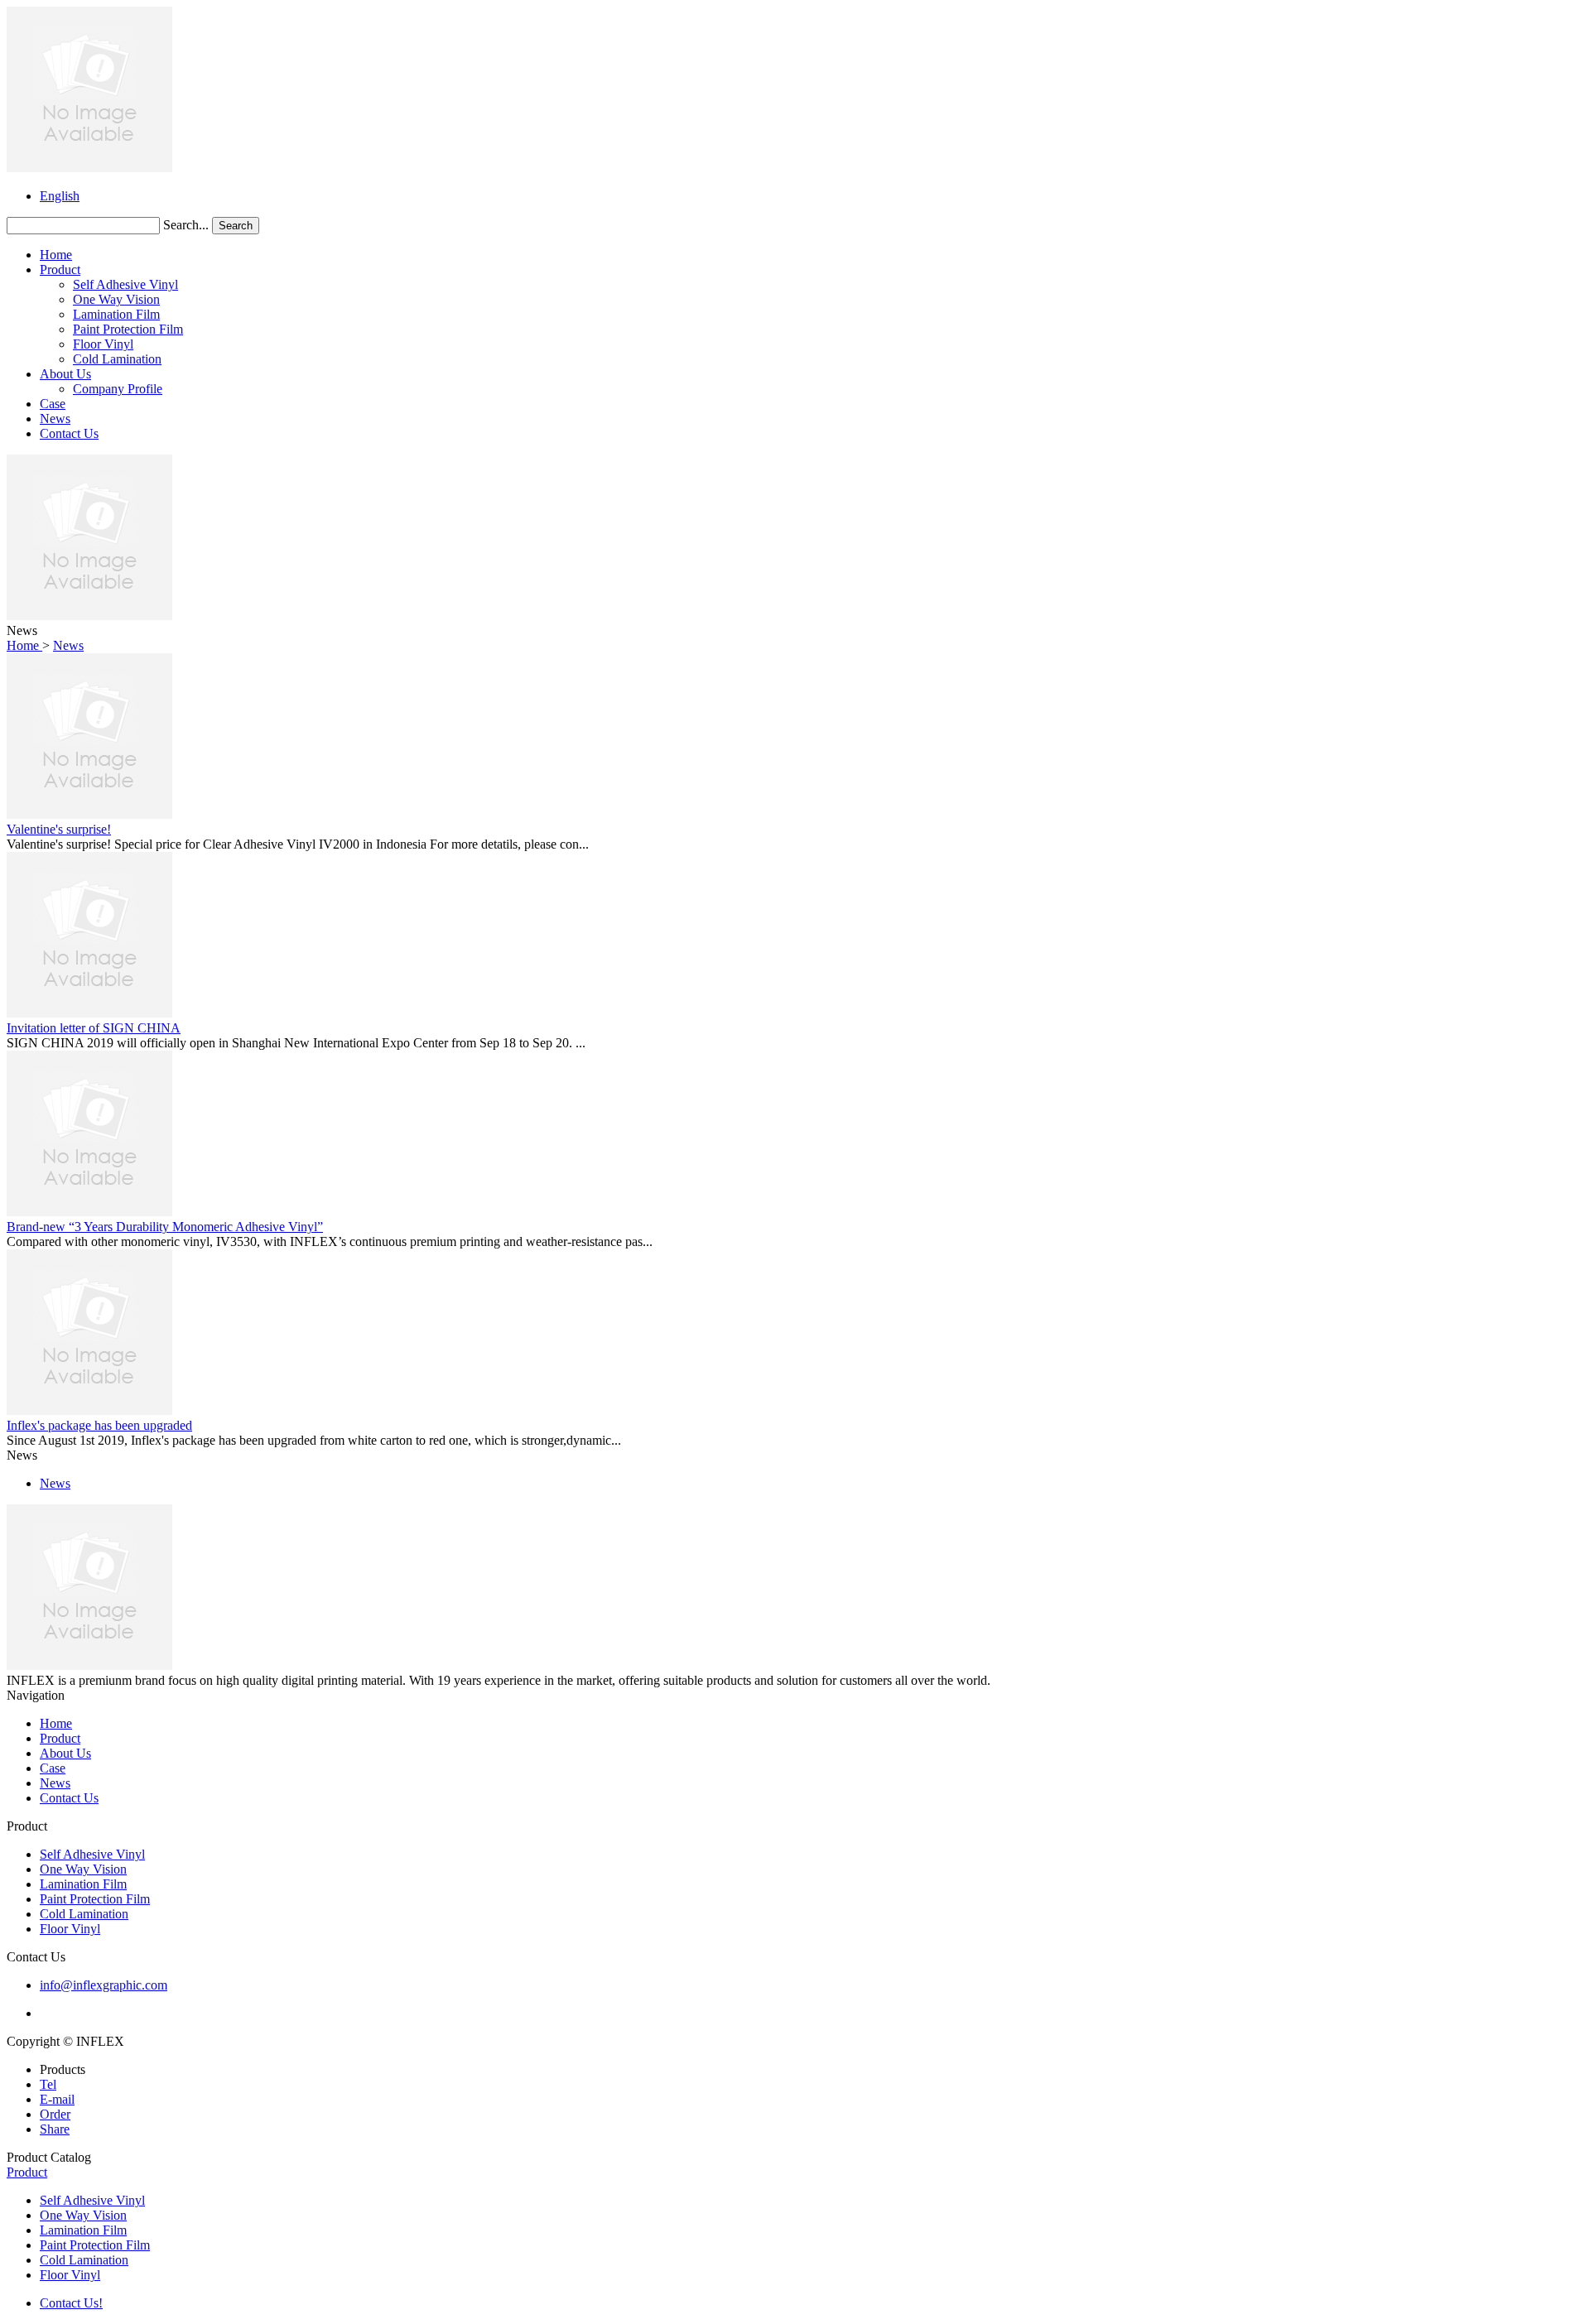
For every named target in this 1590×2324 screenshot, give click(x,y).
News (55, 419)
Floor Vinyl (103, 344)
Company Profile (118, 389)
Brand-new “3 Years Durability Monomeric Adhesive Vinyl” (165, 1227)
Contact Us (69, 433)
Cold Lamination (117, 359)
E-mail (57, 2099)
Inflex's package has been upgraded (99, 1425)
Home (56, 255)
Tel (48, 2084)
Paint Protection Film (128, 329)
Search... (186, 225)
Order (55, 2114)
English (60, 196)
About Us (65, 374)
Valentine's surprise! (59, 829)
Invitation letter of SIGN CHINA (94, 1028)
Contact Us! (71, 2303)
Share (55, 2129)
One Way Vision (116, 299)
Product (60, 269)
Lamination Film (116, 314)
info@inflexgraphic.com (104, 1985)
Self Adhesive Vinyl (125, 284)
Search (236, 226)
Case (53, 404)
